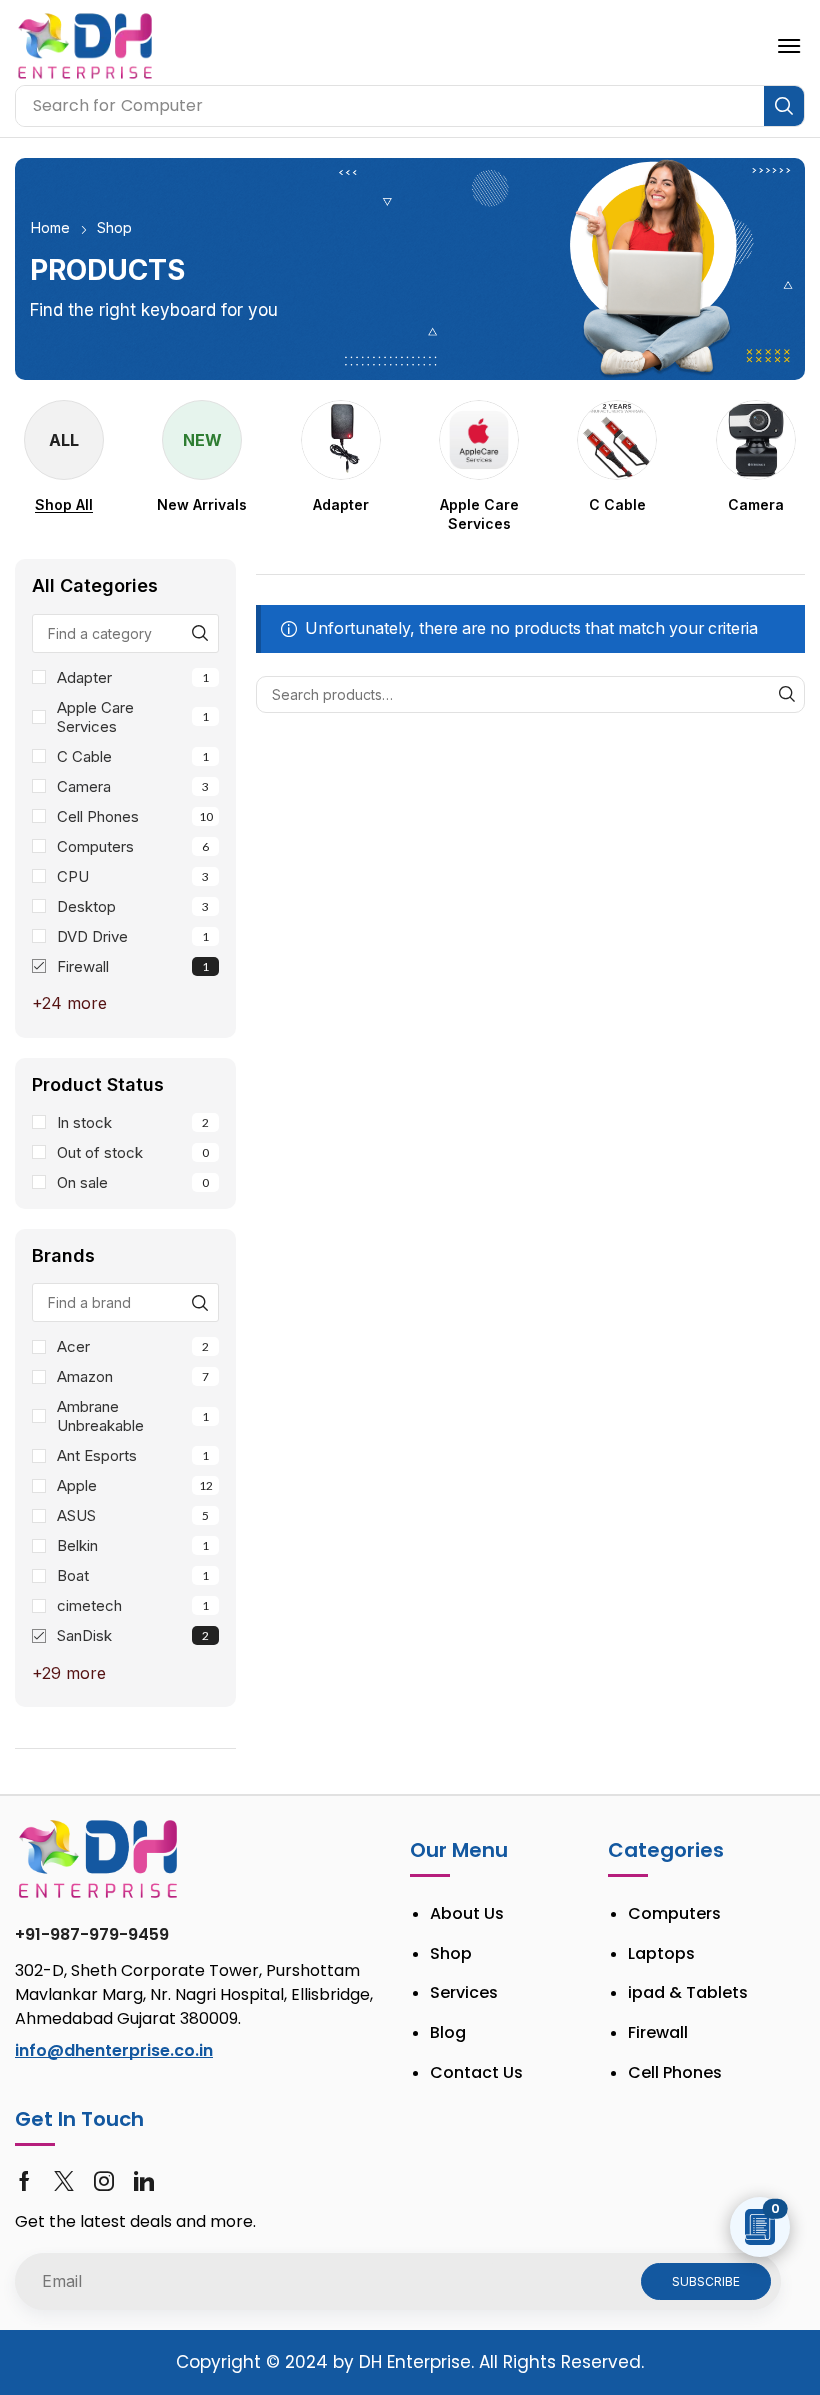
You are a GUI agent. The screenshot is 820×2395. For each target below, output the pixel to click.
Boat (133, 1575)
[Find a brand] (199, 1302)
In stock (133, 1122)
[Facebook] (24, 2181)
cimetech (133, 1605)
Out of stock (133, 1152)
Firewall (133, 966)
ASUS (133, 1515)
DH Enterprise (415, 2362)
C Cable (133, 756)
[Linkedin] (144, 2181)
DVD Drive (133, 936)
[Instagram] (104, 2181)
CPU (133, 876)
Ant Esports (133, 1455)
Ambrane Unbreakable (133, 1416)
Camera (133, 786)
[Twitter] (64, 2181)
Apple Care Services (133, 717)
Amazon (133, 1376)
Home (50, 227)
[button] (789, 46)
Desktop (133, 906)
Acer (133, 1346)
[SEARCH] (786, 694)
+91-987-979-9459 (92, 1934)
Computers (133, 846)
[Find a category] (199, 633)
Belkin (133, 1545)
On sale (133, 1182)
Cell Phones (135, 816)
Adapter (133, 677)
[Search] (784, 106)
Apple (135, 1485)
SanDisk (133, 1635)
